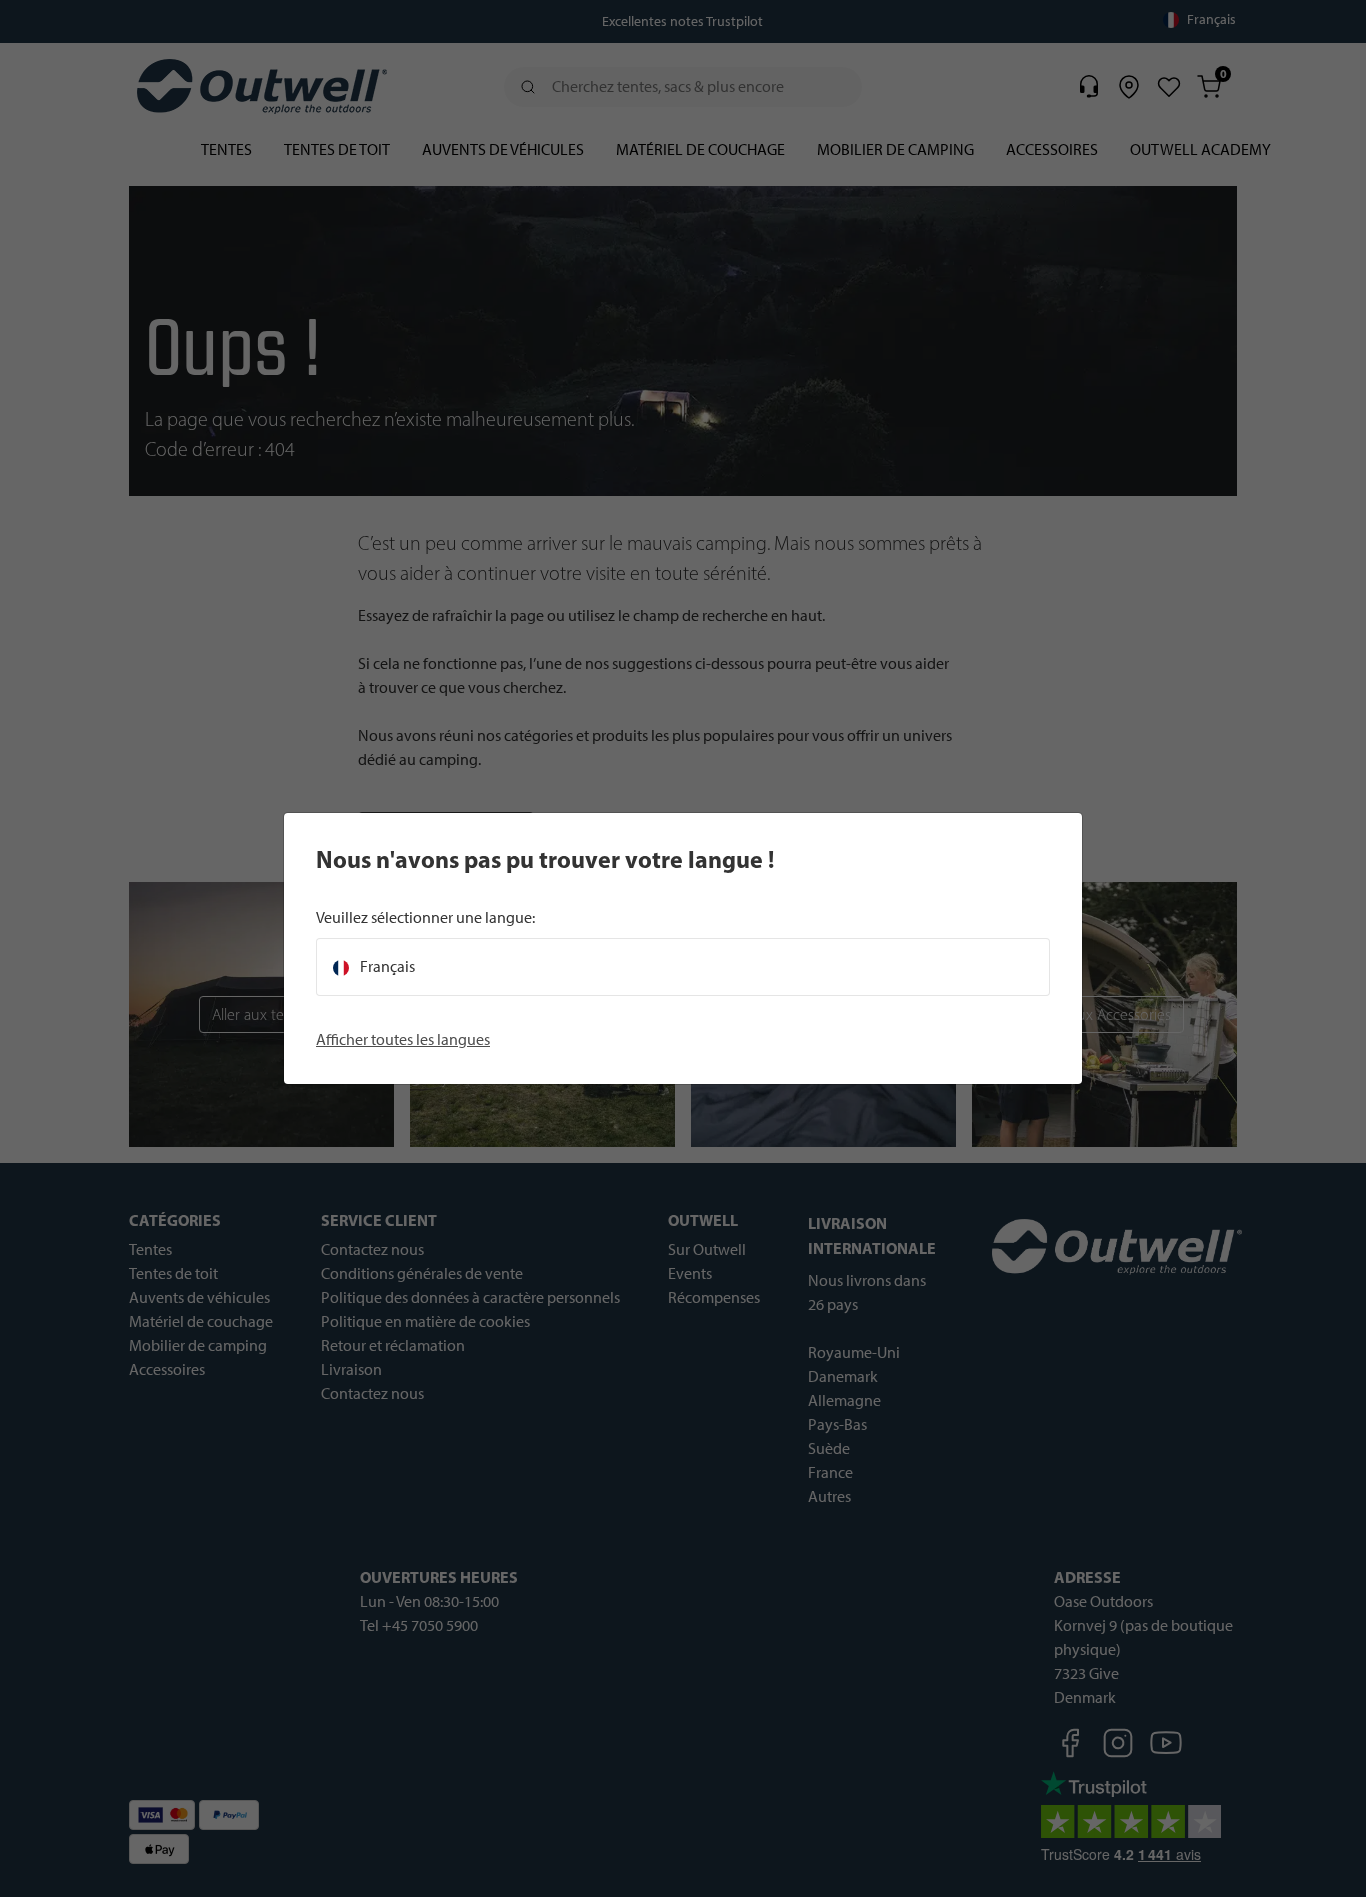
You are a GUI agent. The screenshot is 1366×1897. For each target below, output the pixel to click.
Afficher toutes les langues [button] (403, 1039)
